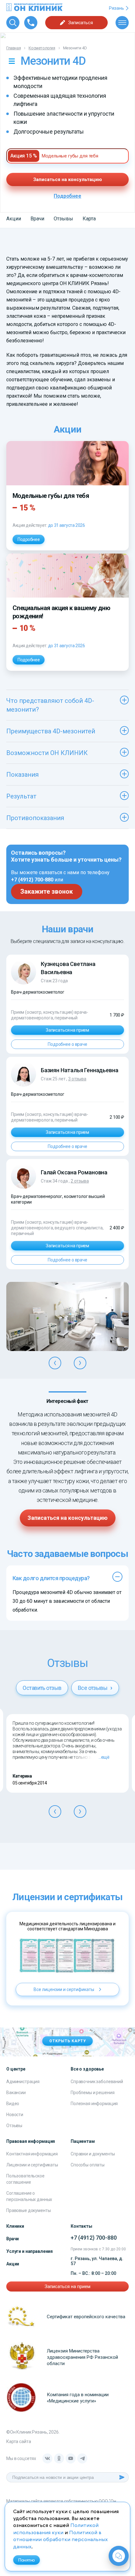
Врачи (37, 219)
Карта (89, 219)
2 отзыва (80, 1181)
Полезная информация (94, 2104)
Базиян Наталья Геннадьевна (79, 1070)
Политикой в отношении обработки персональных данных (60, 2540)
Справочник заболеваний (97, 2082)
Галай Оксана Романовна (74, 1172)
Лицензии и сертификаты (32, 2165)
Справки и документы (93, 2154)
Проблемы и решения (92, 2093)
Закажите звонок (47, 891)
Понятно (27, 2560)
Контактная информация (32, 2154)
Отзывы (63, 219)
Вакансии (16, 2093)
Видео (13, 2104)
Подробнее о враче (67, 1044)
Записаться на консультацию (68, 179)
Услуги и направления (30, 2251)
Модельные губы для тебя (70, 156)
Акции (14, 219)
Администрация (23, 2082)
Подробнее (67, 196)
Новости (15, 2115)
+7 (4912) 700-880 (32, 880)
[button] (55, 1363)
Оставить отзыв (42, 1688)
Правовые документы (28, 2210)
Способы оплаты (88, 2165)
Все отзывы (93, 1688)
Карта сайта (19, 2441)
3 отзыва (77, 1079)
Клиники (15, 2226)
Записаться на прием (67, 1030)
